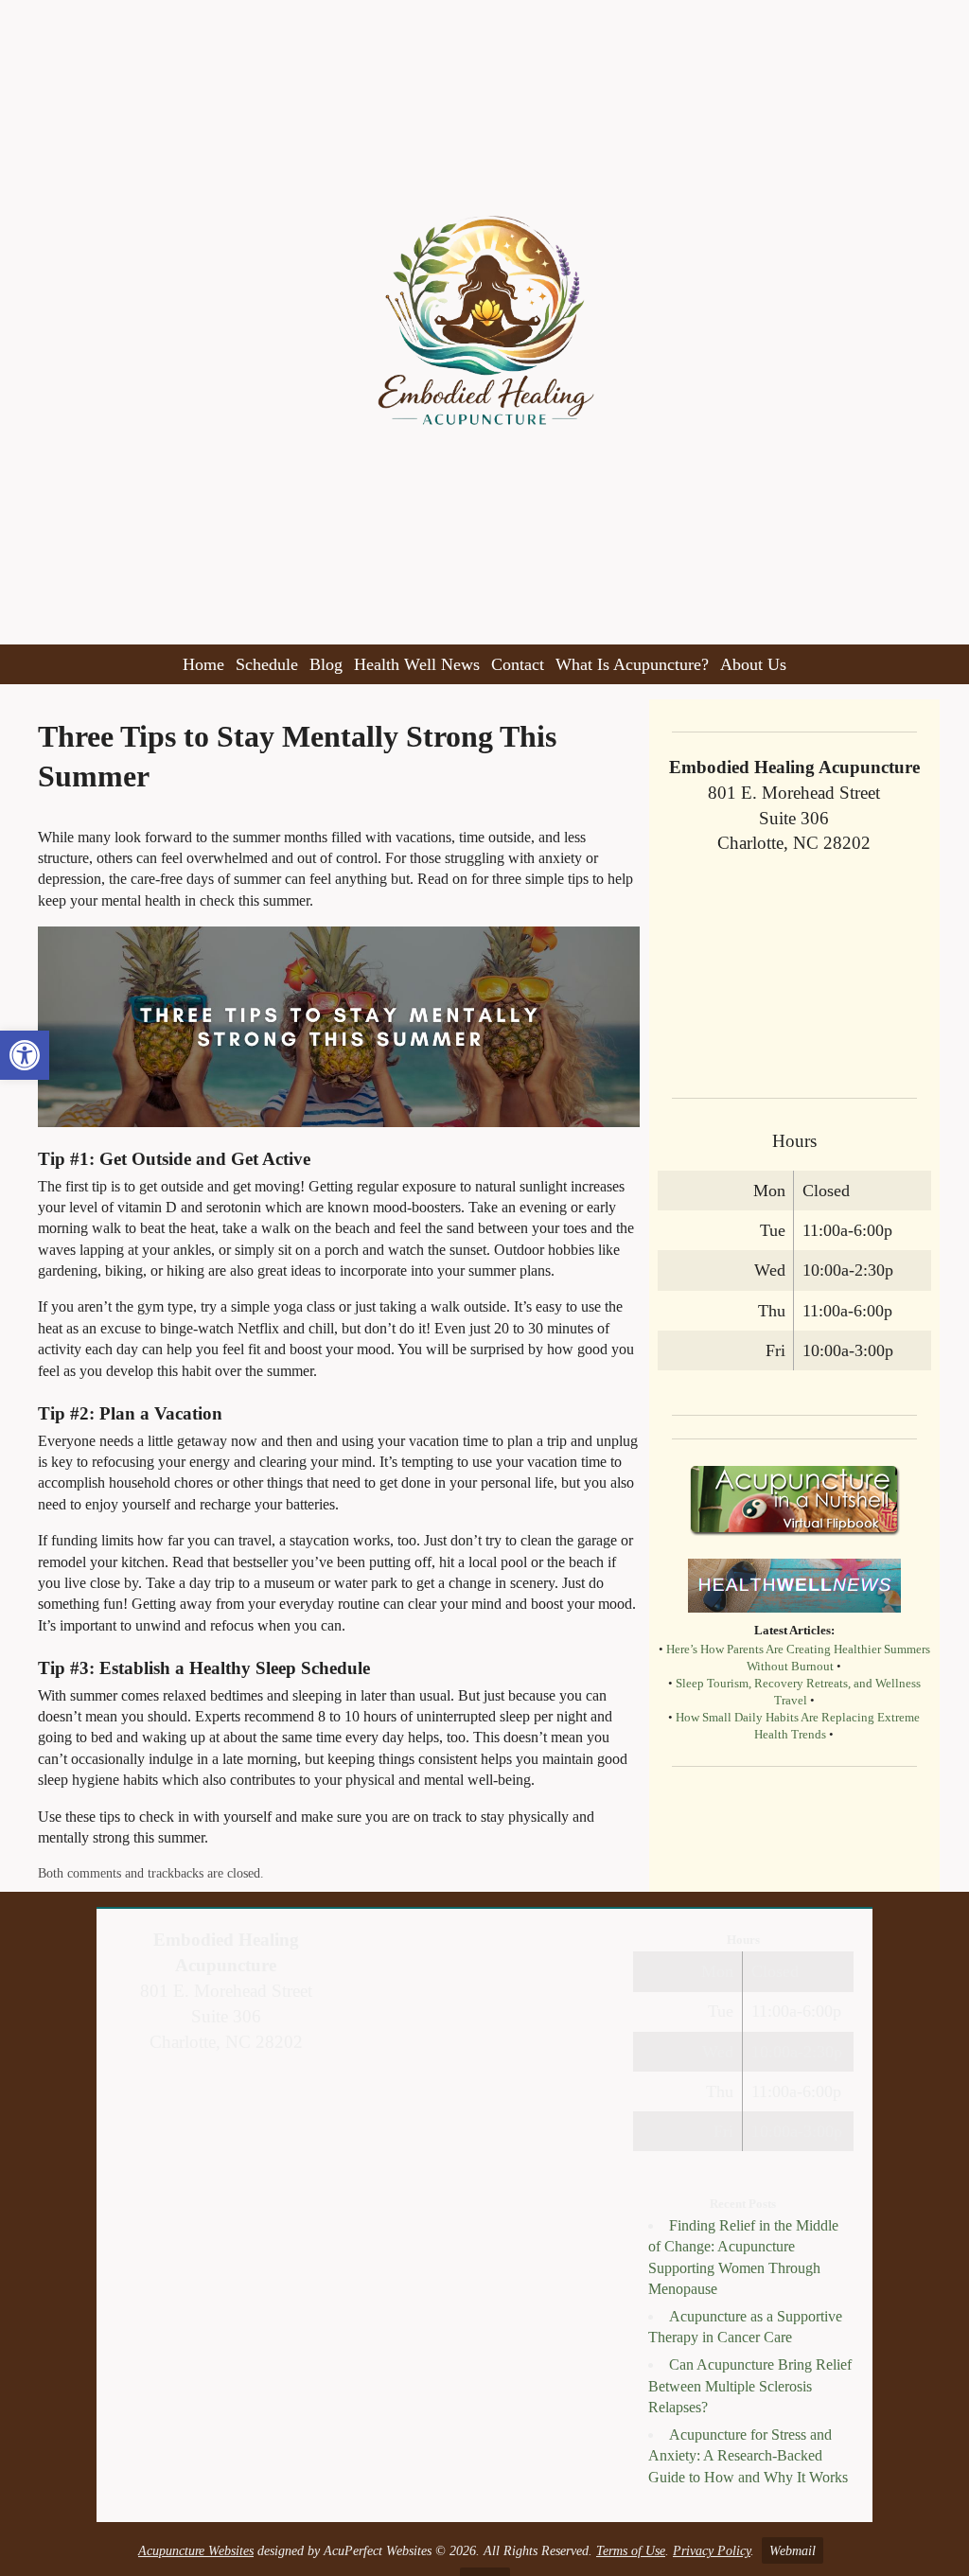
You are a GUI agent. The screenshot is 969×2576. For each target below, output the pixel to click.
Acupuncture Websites (196, 2550)
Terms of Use (631, 2550)
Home (203, 664)
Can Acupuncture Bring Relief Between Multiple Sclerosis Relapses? (750, 2386)
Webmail (793, 2550)
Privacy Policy (712, 2550)
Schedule (267, 664)
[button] (25, 1055)
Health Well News (417, 664)
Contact (518, 664)
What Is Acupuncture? (632, 664)
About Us (753, 664)
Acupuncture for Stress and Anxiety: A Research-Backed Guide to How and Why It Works (748, 2456)
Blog (326, 664)
